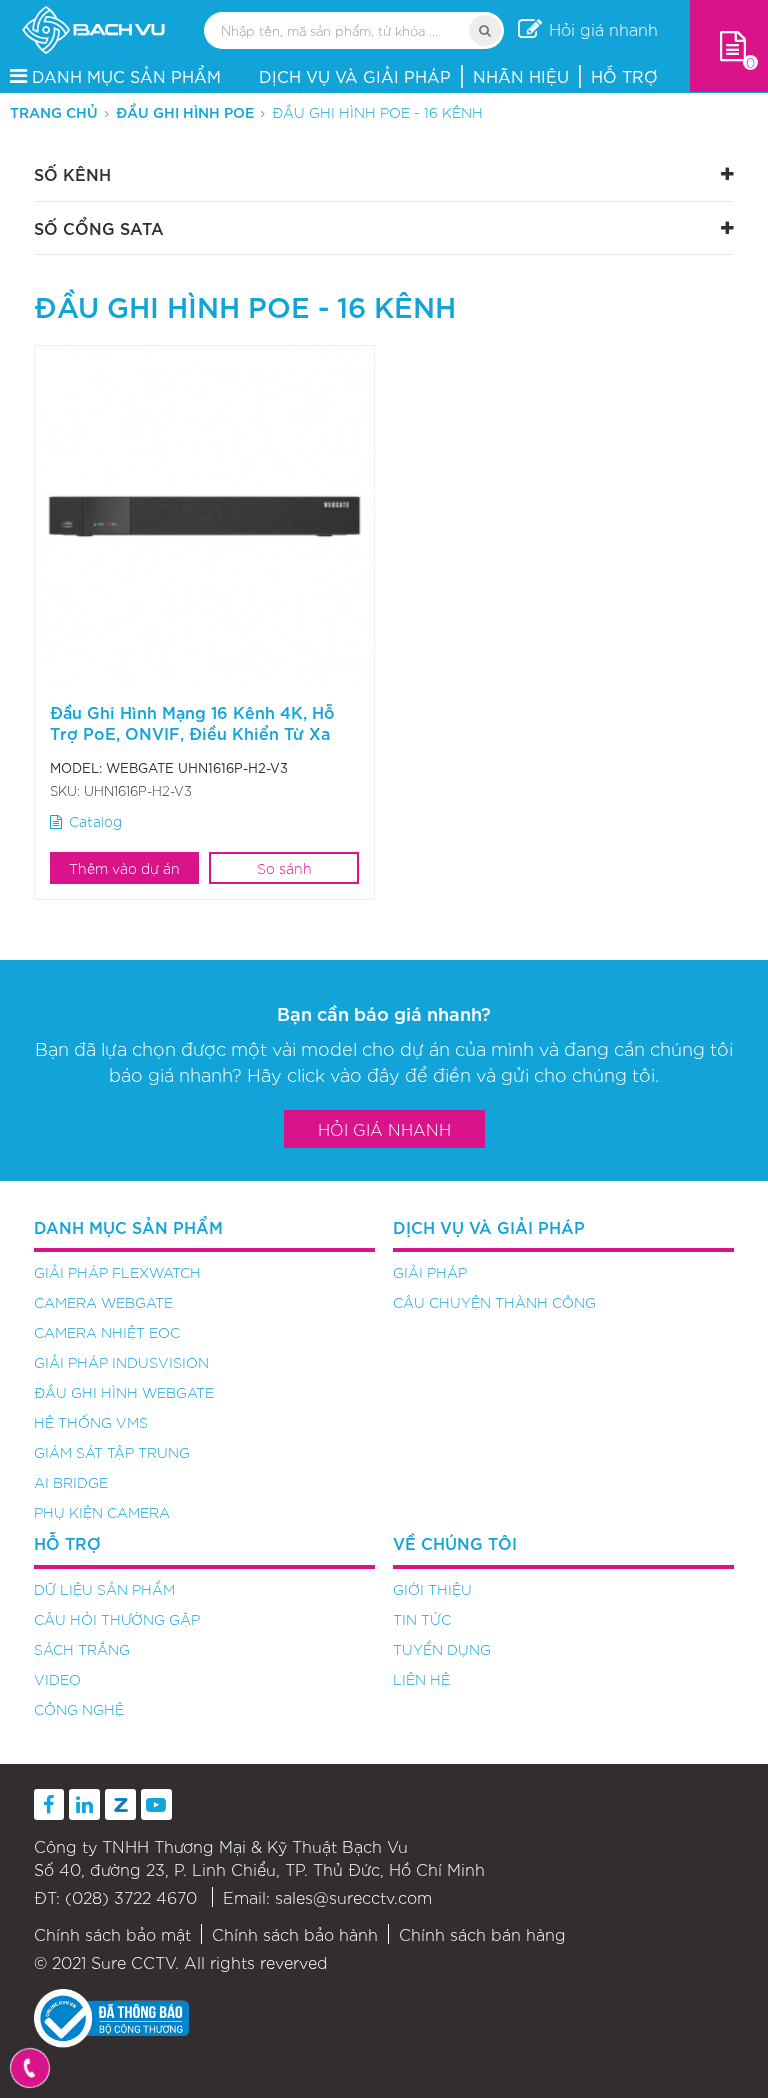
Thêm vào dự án (124, 868)
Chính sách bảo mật (112, 1934)
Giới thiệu (432, 1589)
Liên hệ (421, 1679)
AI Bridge (71, 1482)
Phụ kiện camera (102, 1512)
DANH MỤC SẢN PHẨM (126, 75)
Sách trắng (82, 1649)
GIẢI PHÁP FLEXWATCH (117, 1272)
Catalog (95, 821)
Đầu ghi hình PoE (185, 111)
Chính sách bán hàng (482, 1934)
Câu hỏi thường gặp (117, 1619)
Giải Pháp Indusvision (121, 1362)
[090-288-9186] (30, 2068)
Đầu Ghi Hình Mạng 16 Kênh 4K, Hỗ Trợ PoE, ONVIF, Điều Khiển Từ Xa (192, 722)
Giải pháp (430, 1272)
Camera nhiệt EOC (107, 1332)
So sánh (284, 868)
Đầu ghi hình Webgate (124, 1392)
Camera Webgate (103, 1302)
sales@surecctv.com (353, 1897)
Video (57, 1679)
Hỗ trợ (624, 75)
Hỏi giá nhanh (384, 1129)
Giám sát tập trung (112, 1452)
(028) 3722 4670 (131, 1897)
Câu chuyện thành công (494, 1302)
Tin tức (422, 1619)
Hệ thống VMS (91, 1422)
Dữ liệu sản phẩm (104, 1589)
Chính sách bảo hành (295, 1934)
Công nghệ (79, 1709)
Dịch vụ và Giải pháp (355, 75)
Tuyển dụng (442, 1649)
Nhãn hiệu (521, 75)
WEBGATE (140, 767)
